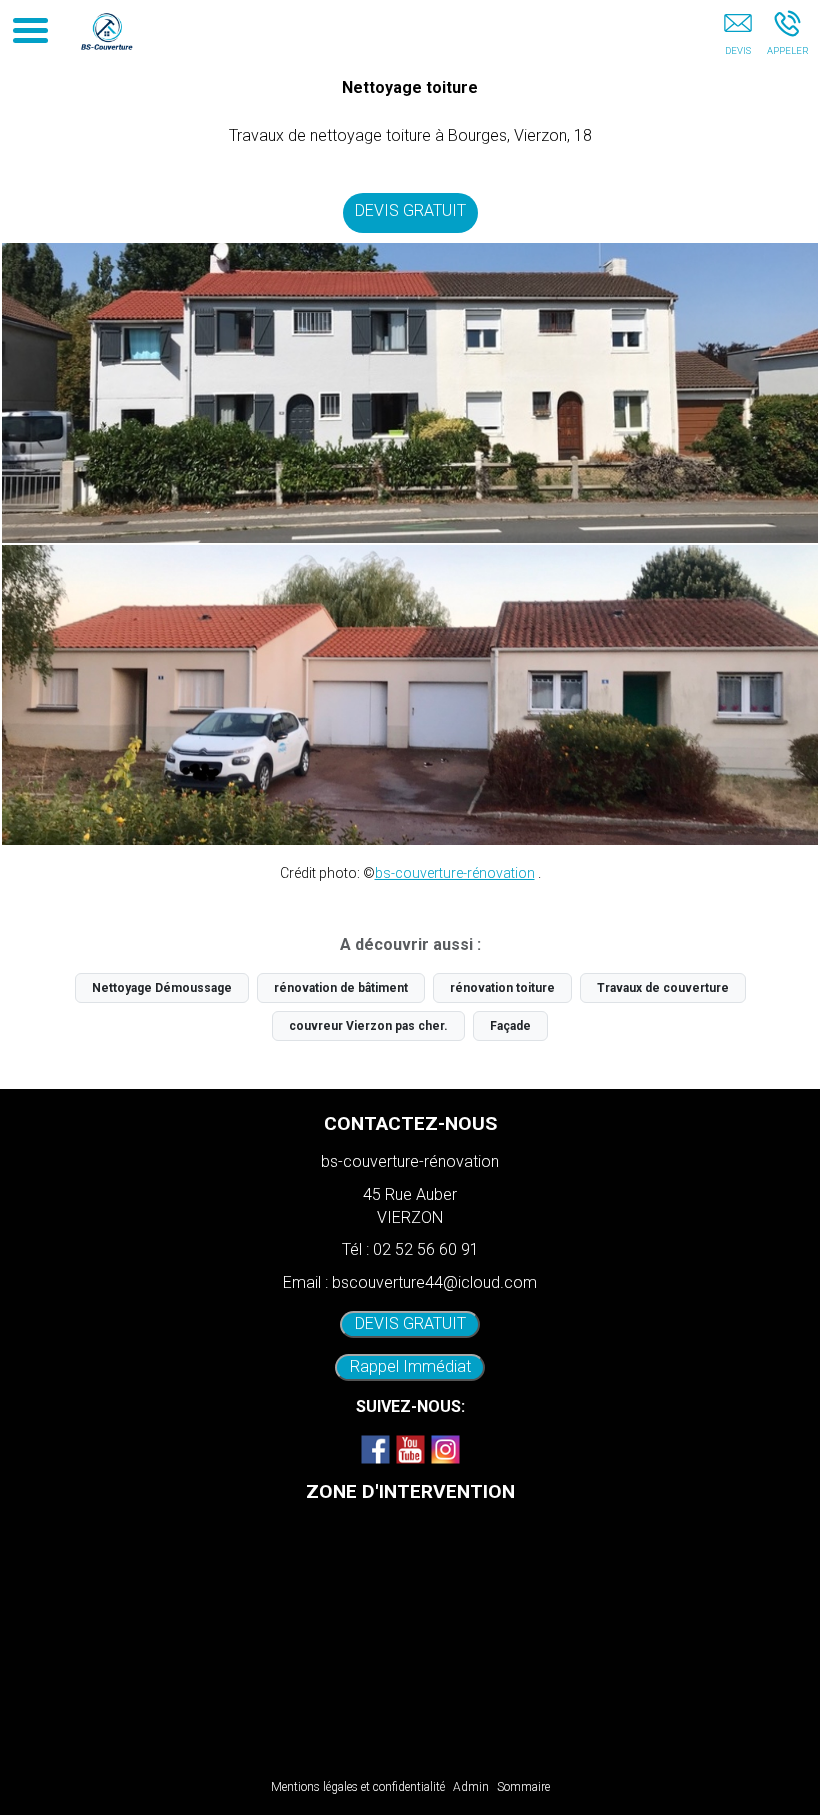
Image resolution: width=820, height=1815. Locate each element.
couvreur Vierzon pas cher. (368, 1026)
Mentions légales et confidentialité (358, 1787)
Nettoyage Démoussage (162, 988)
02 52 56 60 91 (426, 1249)
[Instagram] (445, 1449)
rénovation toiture (502, 988)
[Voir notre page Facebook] (375, 1449)
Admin (471, 1787)
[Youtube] (410, 1449)
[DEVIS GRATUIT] (737, 37)
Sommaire (523, 1787)
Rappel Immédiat (410, 1366)
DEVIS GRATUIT (410, 210)
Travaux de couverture (663, 988)
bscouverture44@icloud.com (434, 1282)
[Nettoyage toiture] (410, 393)
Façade (510, 1026)
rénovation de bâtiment (341, 988)
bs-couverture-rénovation (455, 873)
